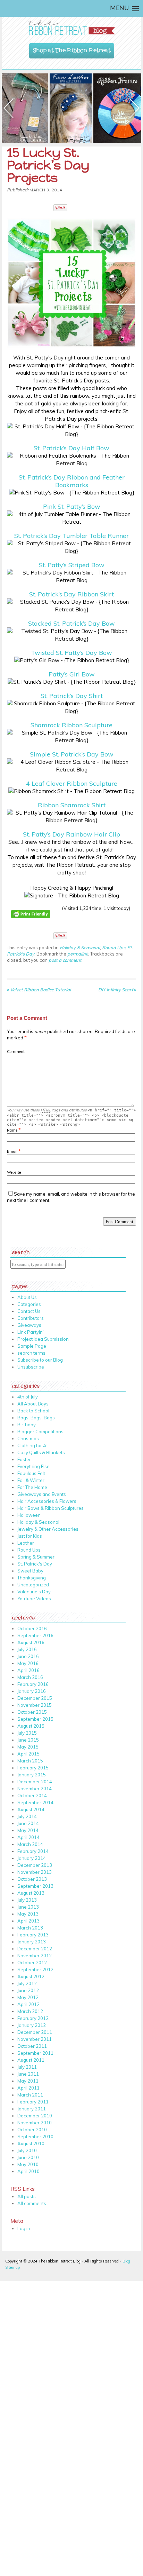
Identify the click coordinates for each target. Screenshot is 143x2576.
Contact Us (29, 1311)
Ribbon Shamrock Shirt (72, 805)
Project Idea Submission (43, 1339)
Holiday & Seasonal (80, 948)
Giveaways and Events (42, 1494)
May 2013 (28, 1914)
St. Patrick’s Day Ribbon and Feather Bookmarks (72, 481)
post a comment (65, 960)
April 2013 (28, 1921)
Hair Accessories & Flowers (47, 1501)
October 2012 (32, 1963)
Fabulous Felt (31, 1473)
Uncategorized (33, 1585)
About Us (27, 1297)
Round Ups (114, 948)
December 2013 (35, 1865)
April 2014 (28, 1837)
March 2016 (30, 1677)
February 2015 (33, 1768)
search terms (31, 1353)
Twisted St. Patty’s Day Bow (71, 653)
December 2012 (35, 1949)
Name (12, 1130)
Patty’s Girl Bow (72, 674)
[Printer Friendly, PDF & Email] (32, 923)
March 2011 (30, 2095)
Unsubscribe (31, 1367)
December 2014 (35, 1782)
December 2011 (35, 2032)
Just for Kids (30, 1536)
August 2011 (31, 2060)
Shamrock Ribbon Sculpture (71, 725)
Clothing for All (33, 1445)
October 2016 (32, 1628)
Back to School (33, 1411)
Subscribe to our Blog (40, 1360)
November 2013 (35, 1872)
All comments (32, 2203)
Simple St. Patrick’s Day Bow (72, 754)
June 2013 (28, 1907)
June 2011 (28, 2074)
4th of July (28, 1397)
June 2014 (28, 1823)
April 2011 (28, 2088)
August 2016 (31, 1642)
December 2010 (35, 2116)
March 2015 (30, 1761)
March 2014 (30, 1844)
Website (14, 1172)
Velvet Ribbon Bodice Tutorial (39, 990)
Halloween (29, 1515)
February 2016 (33, 1684)
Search (21, 1251)
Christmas (28, 1438)
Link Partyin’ (31, 1332)
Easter (24, 1459)
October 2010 (32, 2130)
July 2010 (27, 2150)
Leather (26, 1543)
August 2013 (31, 1893)
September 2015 (35, 1719)
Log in (24, 2228)
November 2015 (35, 1705)
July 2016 (27, 1649)
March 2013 (30, 1928)
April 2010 (28, 2171)
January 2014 (32, 1858)
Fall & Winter (31, 1480)
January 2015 (32, 1775)
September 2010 (35, 2137)
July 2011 (27, 2067)
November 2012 (35, 1956)
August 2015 (31, 1726)
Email (12, 1151)
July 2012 (27, 1983)
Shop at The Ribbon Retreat (72, 49)
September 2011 (35, 2053)
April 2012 (28, 2004)
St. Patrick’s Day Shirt (72, 696)
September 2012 (35, 1969)
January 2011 (32, 2109)
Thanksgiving (32, 1578)
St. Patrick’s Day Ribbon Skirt (71, 594)
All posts (27, 2196)
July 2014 (27, 1816)
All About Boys (33, 1404)
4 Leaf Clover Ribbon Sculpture (72, 783)
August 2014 (31, 1809)
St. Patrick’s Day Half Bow (71, 448)
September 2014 (35, 1802)
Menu (119, 8)
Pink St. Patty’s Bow (72, 506)
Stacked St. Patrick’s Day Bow (71, 623)
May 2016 (28, 1663)
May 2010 (28, 2164)
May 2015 (28, 1747)
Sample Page (32, 1346)
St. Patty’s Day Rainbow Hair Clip (71, 834)
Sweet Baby (30, 1571)
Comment (16, 1052)
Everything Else (33, 1466)
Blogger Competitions (40, 1432)
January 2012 (32, 2025)
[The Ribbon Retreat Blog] (71, 28)
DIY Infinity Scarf (117, 990)
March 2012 (30, 2011)
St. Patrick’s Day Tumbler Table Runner (71, 536)
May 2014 (28, 1830)
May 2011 (28, 2081)
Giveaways (29, 1325)
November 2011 (35, 2039)
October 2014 (32, 1796)
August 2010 (31, 2143)
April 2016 (28, 1670)
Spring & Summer (36, 1557)
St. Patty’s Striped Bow (72, 565)
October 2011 (32, 2046)
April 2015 (28, 1754)
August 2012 (31, 1976)
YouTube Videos (34, 1599)
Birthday (27, 1425)
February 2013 (33, 1935)
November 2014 (35, 1789)
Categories (29, 1304)
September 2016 (35, 1635)
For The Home (32, 1487)
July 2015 (27, 1733)
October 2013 (32, 1879)
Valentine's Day (34, 1592)
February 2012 (33, 2018)
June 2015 (28, 1740)
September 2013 (35, 1886)
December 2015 (35, 1698)
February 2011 (33, 2102)
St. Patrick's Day (35, 1564)
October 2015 (32, 1712)
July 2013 (27, 1900)
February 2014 (33, 1851)
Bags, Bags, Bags (36, 1418)
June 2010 (28, 2157)
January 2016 (32, 1691)
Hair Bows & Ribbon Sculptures (51, 1508)
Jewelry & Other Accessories (48, 1529)
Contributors (31, 1318)
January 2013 (32, 1942)
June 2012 (28, 1990)
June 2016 (28, 1656)
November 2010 (35, 2123)
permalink (78, 954)
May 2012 (28, 1997)
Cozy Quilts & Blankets (41, 1452)
